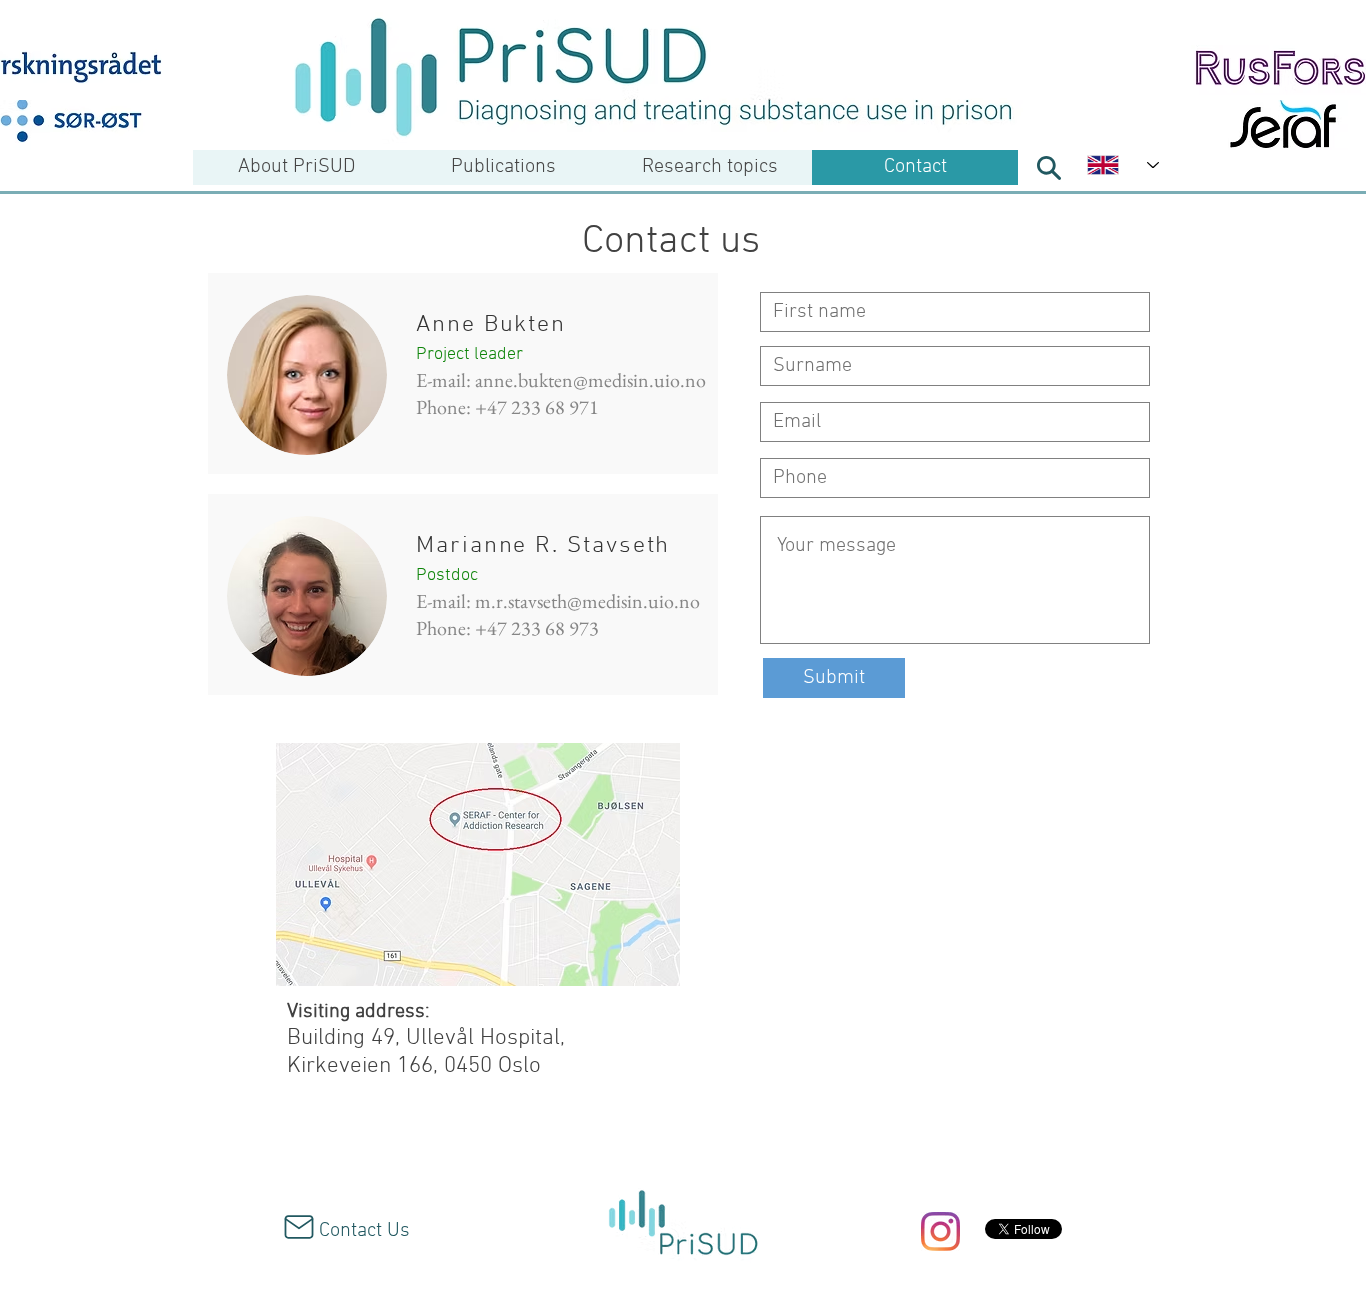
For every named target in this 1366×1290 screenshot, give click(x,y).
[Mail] (299, 1227)
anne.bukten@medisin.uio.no (590, 380)
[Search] (1048, 167)
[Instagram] (940, 1231)
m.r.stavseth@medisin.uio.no (587, 601)
